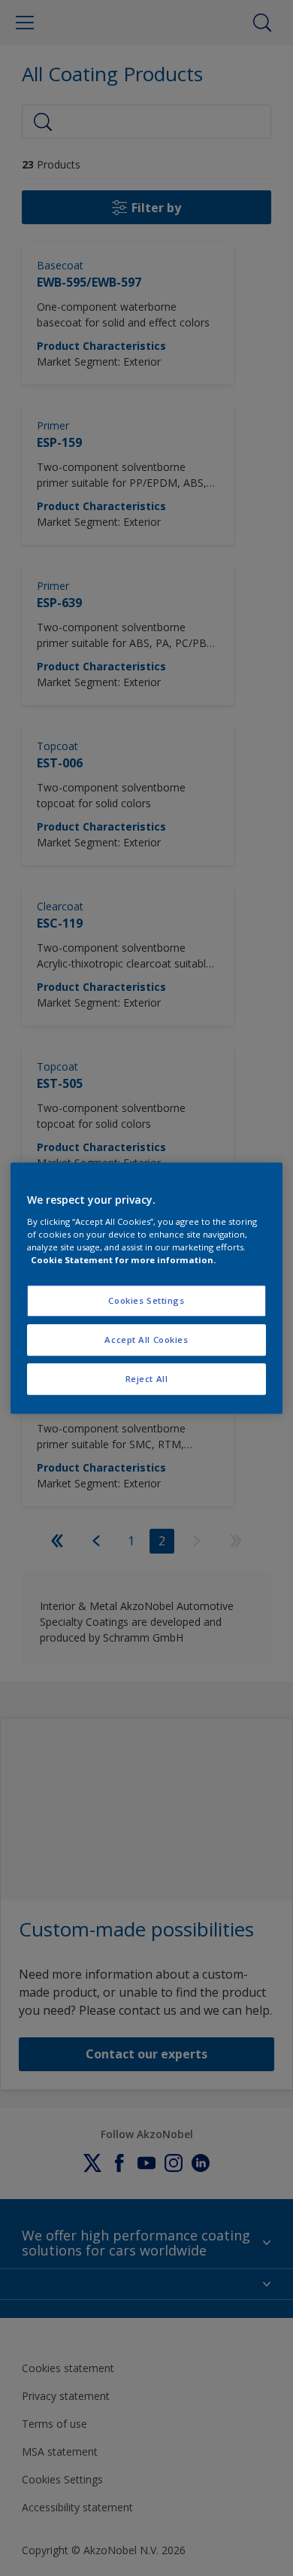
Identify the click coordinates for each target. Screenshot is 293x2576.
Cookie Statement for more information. (123, 1260)
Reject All (147, 1379)
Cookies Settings (146, 1300)
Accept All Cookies (146, 1340)
